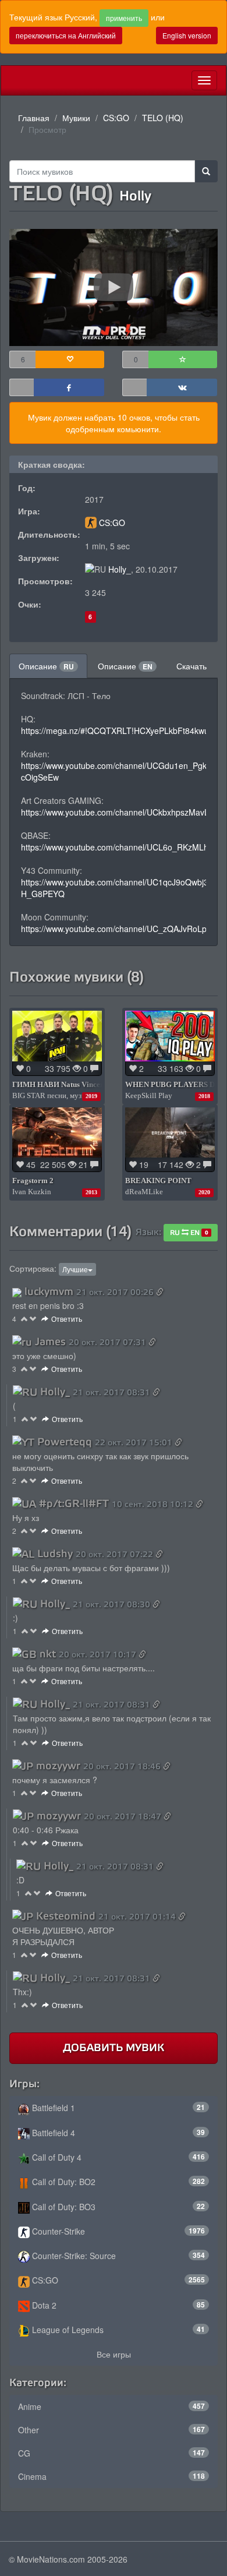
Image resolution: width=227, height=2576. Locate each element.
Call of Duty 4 (117, 2157)
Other (111, 2430)
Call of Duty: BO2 (117, 2182)
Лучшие (75, 1269)
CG (111, 2453)
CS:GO (116, 118)
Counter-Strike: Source (117, 2256)
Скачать (191, 666)
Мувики (76, 118)
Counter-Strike (117, 2231)
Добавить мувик (114, 2048)
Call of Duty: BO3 (117, 2207)
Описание (46, 666)
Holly (135, 196)
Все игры (114, 2354)
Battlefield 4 (117, 2133)
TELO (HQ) (163, 118)
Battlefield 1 (117, 2108)
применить (124, 18)
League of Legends (117, 2330)
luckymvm (49, 1291)
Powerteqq (65, 1442)
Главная (34, 118)
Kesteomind (66, 1916)
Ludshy (55, 1554)
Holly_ (120, 569)
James (50, 1342)
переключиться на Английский (66, 35)
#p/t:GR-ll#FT (74, 1504)
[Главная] (10, 80)
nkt (48, 1654)
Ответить (67, 1319)
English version (187, 35)
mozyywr (58, 1766)
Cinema (111, 2476)
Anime (111, 2406)
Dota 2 (117, 2305)
